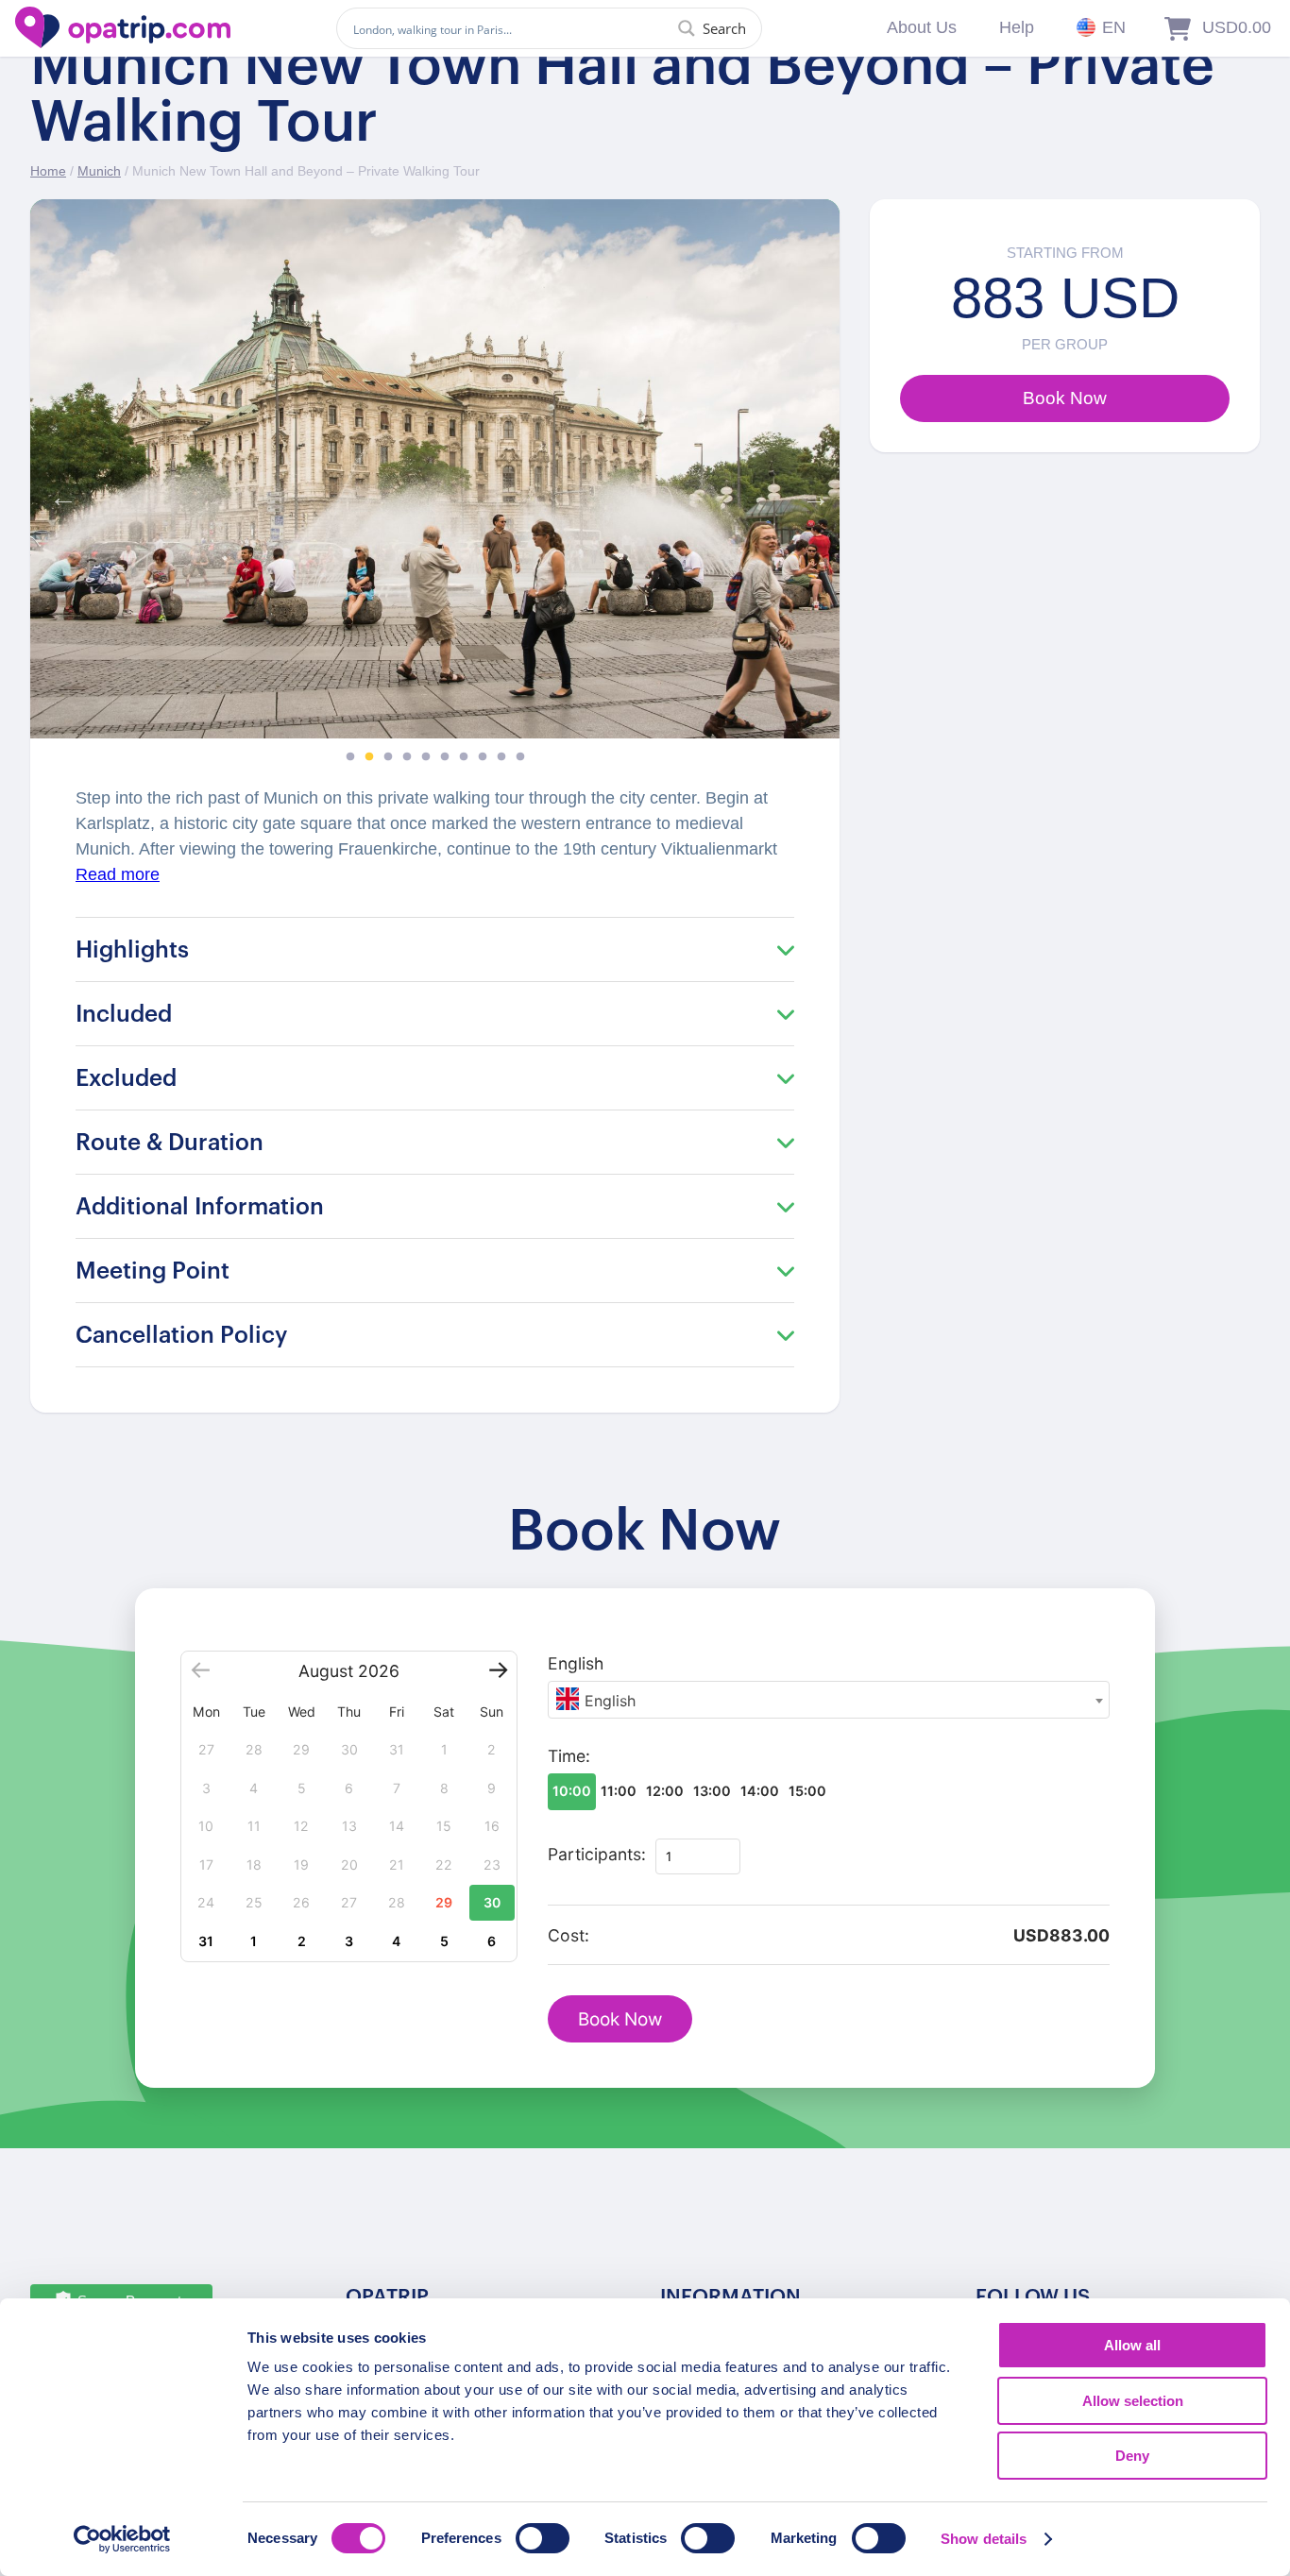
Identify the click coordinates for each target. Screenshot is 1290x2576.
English (576, 1663)
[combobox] (829, 1700)
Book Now (620, 2019)
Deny (1132, 2456)
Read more (118, 874)
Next (811, 493)
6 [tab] (445, 757)
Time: (569, 1756)
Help (1017, 27)
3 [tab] (388, 757)
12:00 (665, 1791)
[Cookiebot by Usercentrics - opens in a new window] (122, 2539)
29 (444, 1902)
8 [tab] (483, 757)
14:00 (760, 1791)
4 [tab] (407, 757)
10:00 (572, 1791)
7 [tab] (464, 757)
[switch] (543, 2538)
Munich (99, 171)
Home (48, 171)
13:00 (712, 1791)
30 (492, 1902)
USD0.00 (1237, 27)
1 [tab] (350, 757)
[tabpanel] (435, 469)
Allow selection (1133, 2401)
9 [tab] (501, 757)
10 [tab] (520, 757)
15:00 (807, 1791)
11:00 (619, 1791)
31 (206, 1941)
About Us (922, 27)
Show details (984, 2539)
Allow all (1132, 2345)
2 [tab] (369, 757)
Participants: (597, 1854)
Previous (59, 493)
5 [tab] (426, 757)
